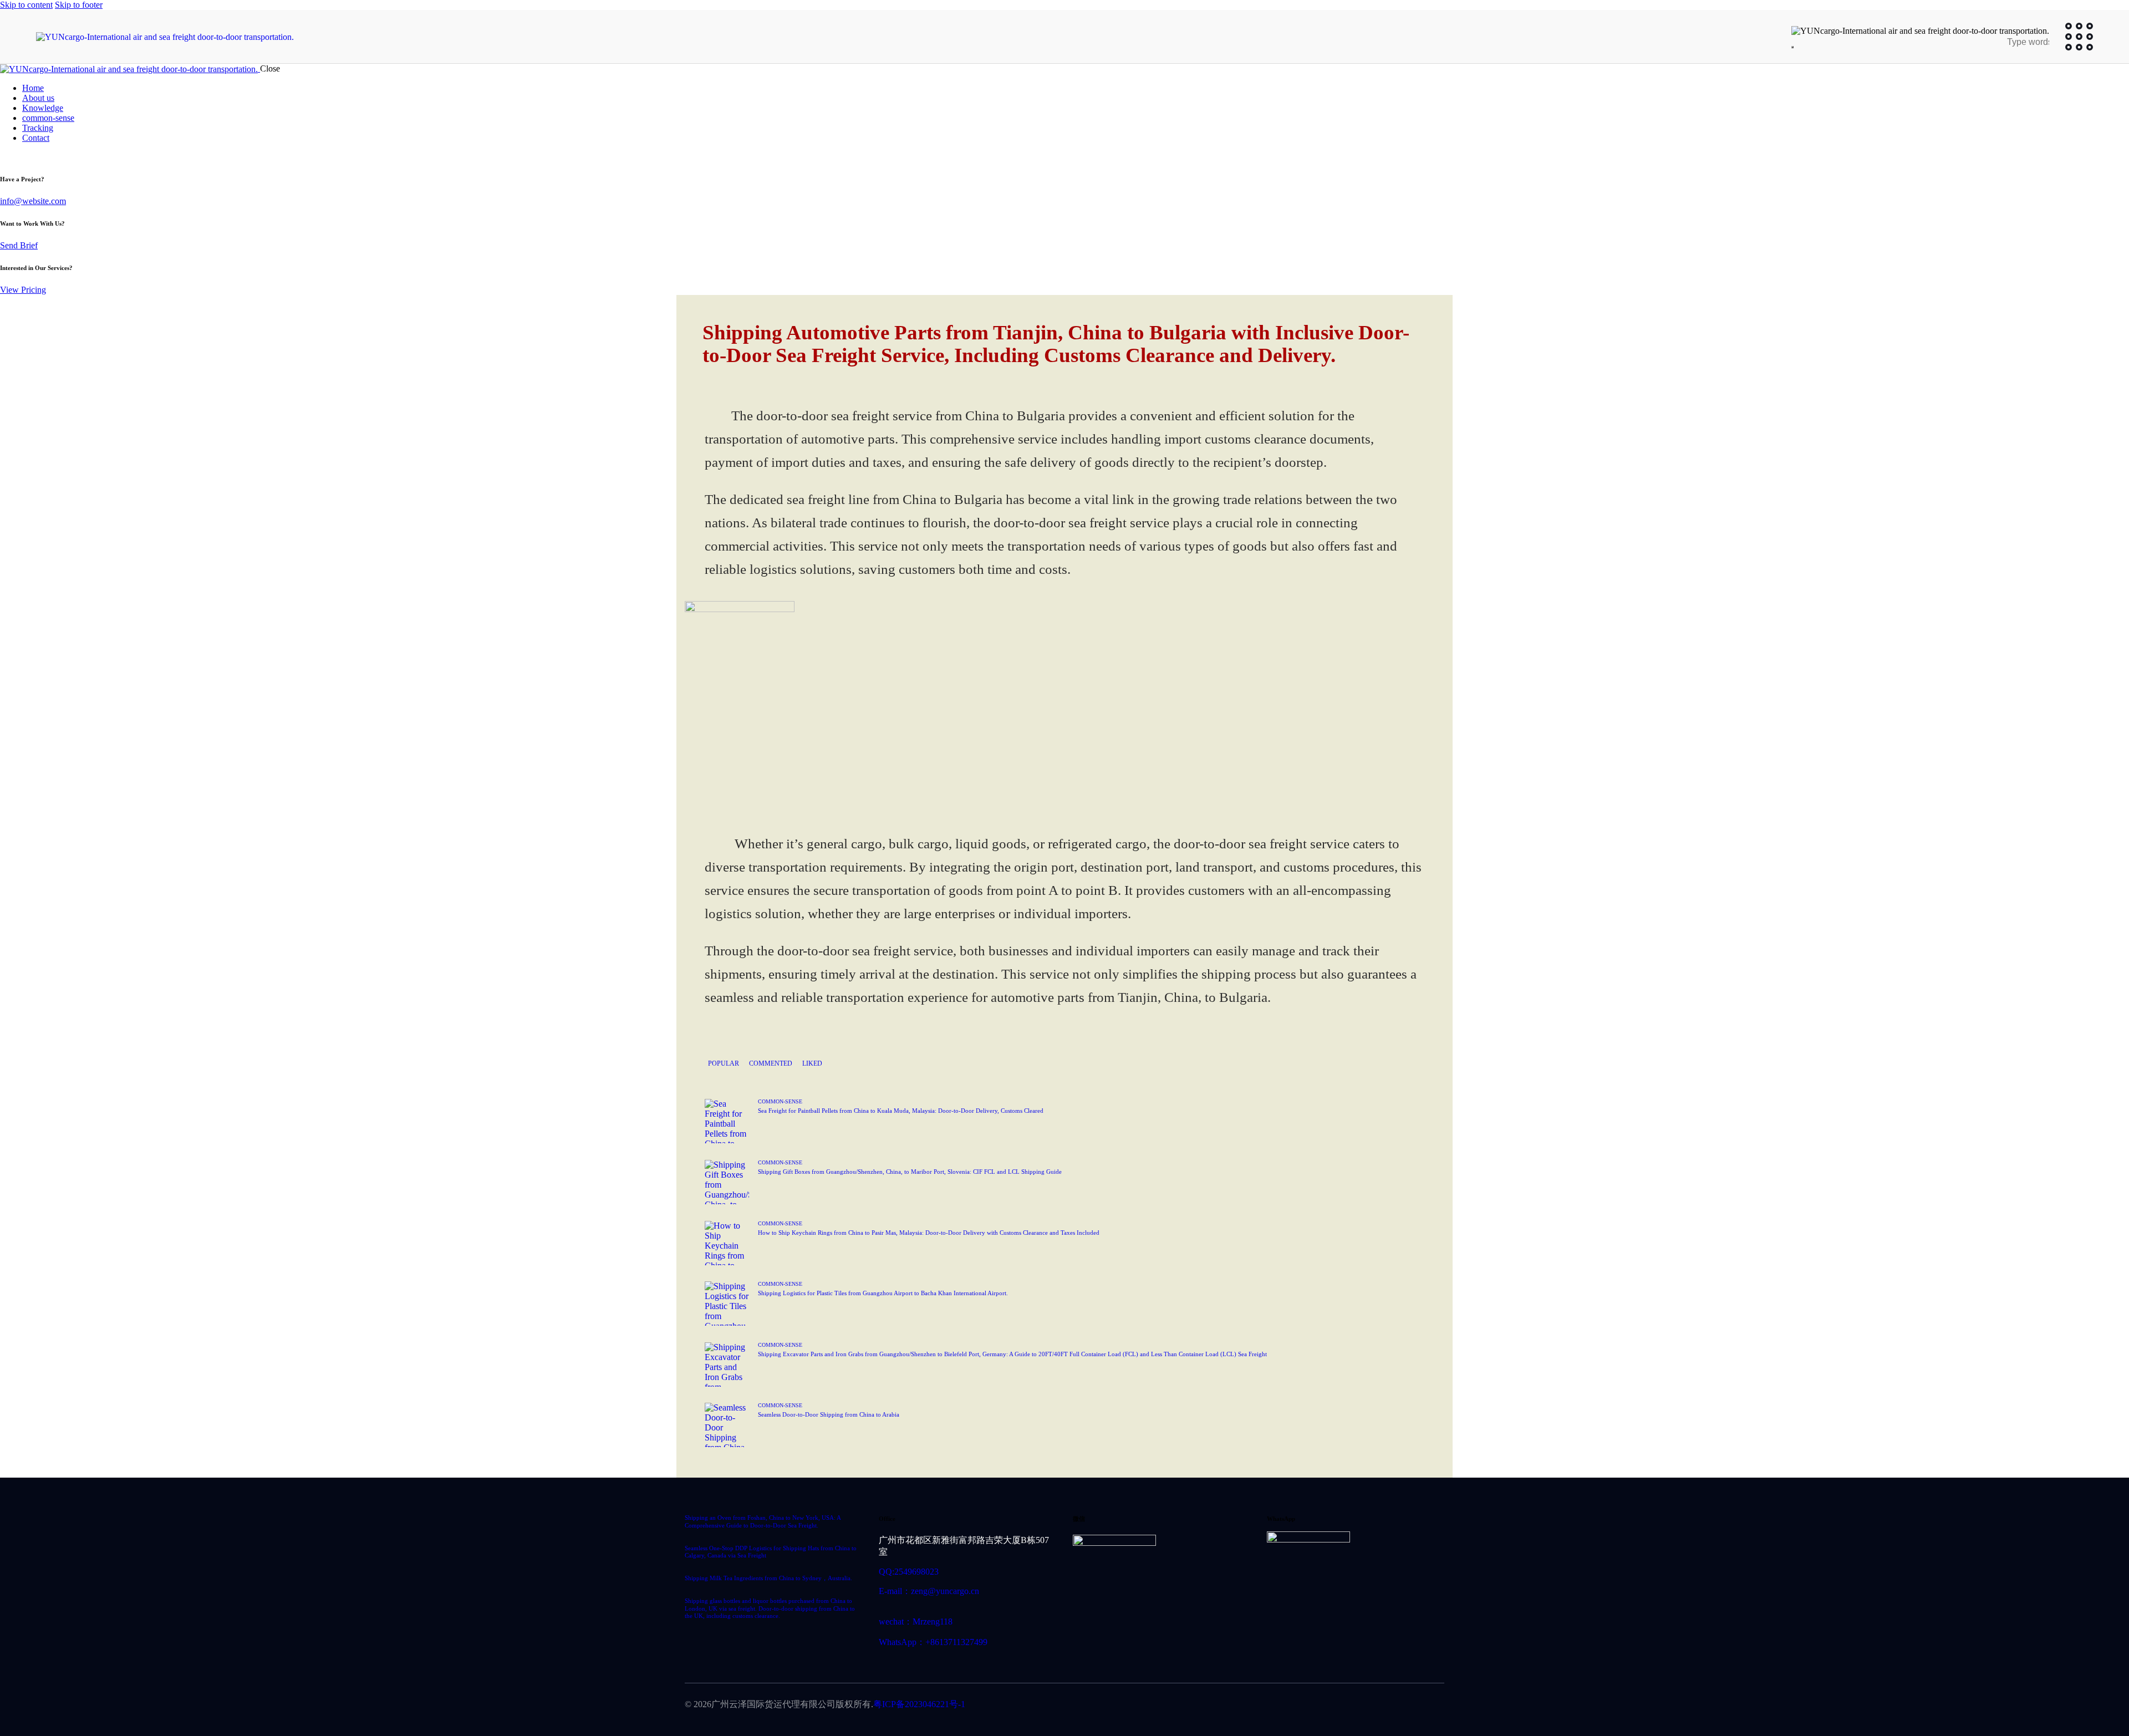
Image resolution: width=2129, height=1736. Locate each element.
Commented (771, 1063)
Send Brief (19, 245)
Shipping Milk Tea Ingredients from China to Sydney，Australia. (768, 1578)
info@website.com (33, 201)
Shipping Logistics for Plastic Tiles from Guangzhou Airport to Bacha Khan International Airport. (883, 1293)
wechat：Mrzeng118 (916, 1622)
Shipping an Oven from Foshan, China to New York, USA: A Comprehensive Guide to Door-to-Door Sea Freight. (763, 1521)
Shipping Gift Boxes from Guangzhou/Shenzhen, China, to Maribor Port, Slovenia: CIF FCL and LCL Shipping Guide (910, 1172)
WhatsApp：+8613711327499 (933, 1642)
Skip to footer (79, 5)
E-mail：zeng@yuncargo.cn (929, 1591)
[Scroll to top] (2098, 1678)
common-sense (780, 1101)
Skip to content (26, 5)
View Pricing (23, 290)
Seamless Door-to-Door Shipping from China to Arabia (829, 1414)
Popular (724, 1063)
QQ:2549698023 (909, 1572)
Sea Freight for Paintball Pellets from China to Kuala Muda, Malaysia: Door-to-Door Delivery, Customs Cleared (901, 1111)
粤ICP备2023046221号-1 (919, 1704)
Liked (812, 1063)
